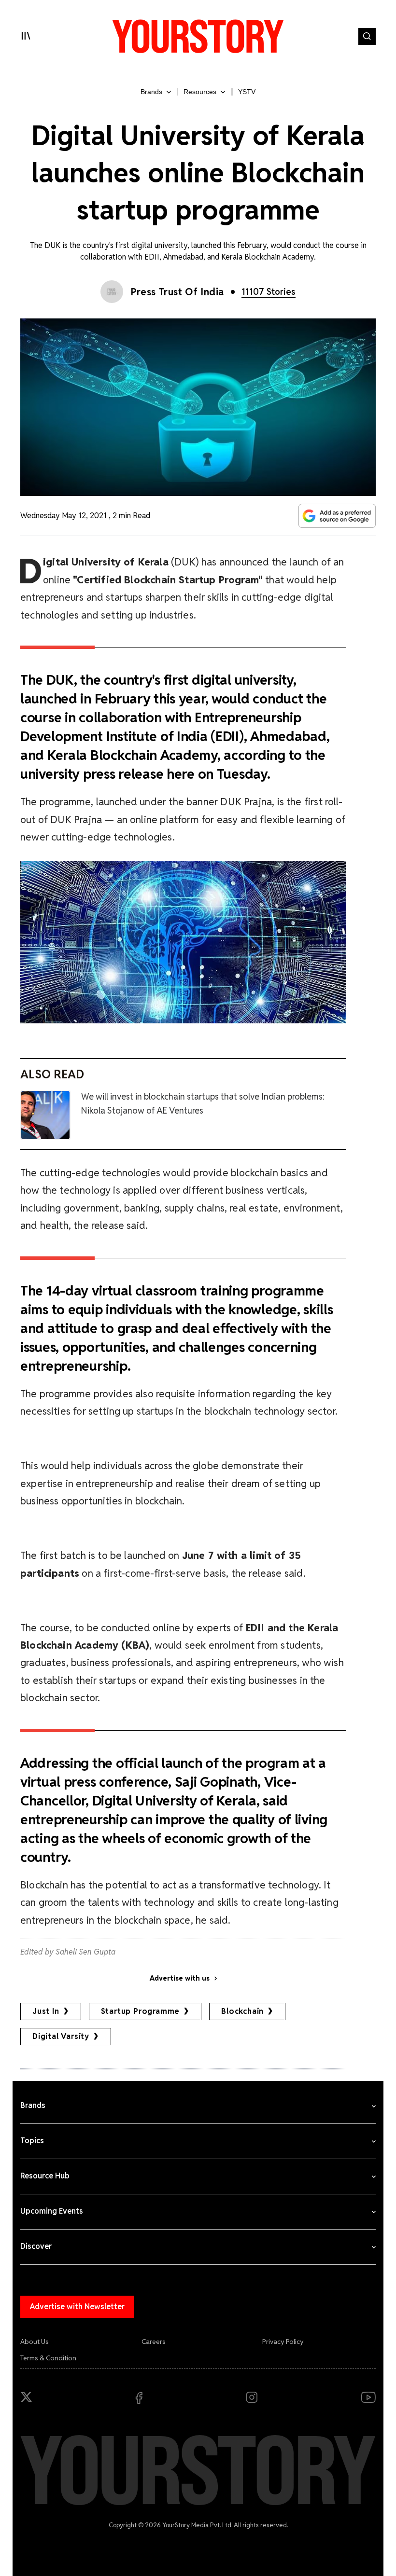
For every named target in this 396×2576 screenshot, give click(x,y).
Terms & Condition (48, 2358)
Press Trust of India (177, 292)
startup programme (141, 2011)
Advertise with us (180, 1978)
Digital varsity (61, 2036)
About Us (35, 2342)
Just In (46, 2011)
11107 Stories (269, 292)
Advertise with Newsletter (77, 2307)
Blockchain (242, 2011)
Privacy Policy (283, 2342)
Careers (154, 2342)
